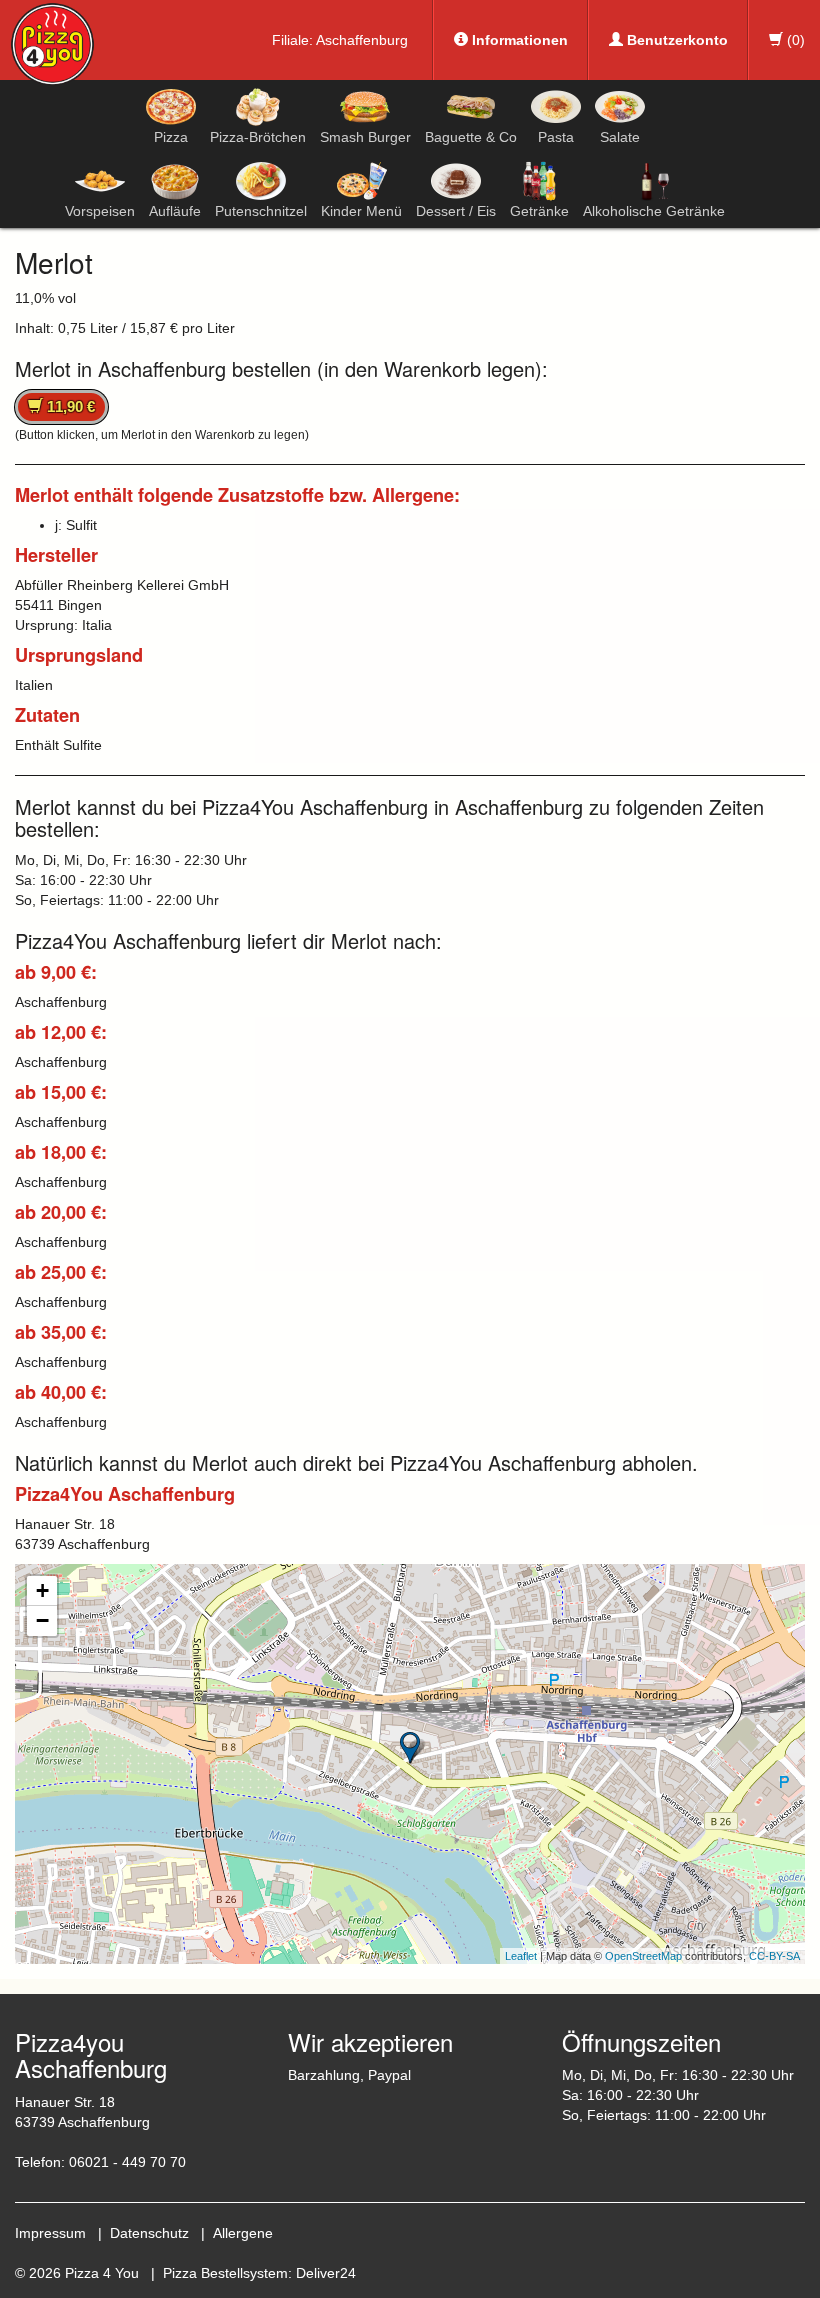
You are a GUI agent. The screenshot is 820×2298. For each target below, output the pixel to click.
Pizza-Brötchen (258, 137)
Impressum (50, 2233)
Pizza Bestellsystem (225, 2273)
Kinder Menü (361, 211)
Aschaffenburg (362, 40)
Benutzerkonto (675, 40)
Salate (620, 137)
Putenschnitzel (261, 211)
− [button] (42, 1620)
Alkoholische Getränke (654, 211)
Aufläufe (175, 211)
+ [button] (42, 1590)
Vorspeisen (100, 211)
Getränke (539, 211)
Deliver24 (326, 2273)
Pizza (171, 137)
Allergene (243, 2233)
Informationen (518, 40)
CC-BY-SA (774, 1956)
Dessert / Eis (456, 211)
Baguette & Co (471, 137)
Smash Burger (365, 137)
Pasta (556, 137)
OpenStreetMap (643, 1956)
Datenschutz (149, 2233)
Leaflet (521, 1956)
